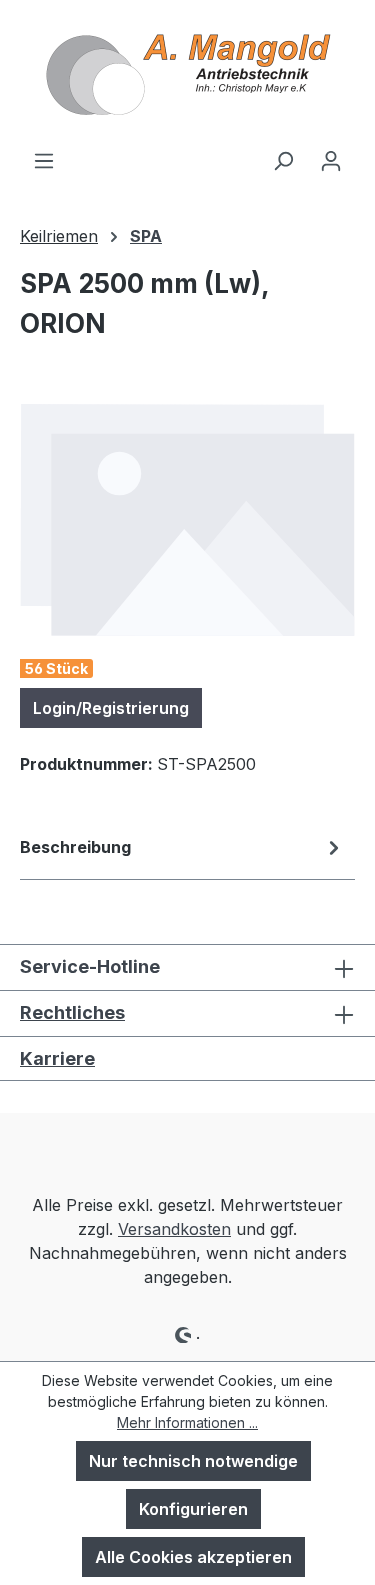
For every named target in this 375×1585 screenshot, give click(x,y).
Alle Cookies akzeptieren (193, 1557)
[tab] (182, 851)
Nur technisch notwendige (193, 1461)
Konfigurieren (193, 1509)
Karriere (57, 1058)
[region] (187, 519)
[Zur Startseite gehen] (187, 74)
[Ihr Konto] (331, 160)
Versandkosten (174, 1229)
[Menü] (44, 160)
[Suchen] (283, 160)
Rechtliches (72, 1012)
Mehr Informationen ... (187, 1422)
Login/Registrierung (111, 708)
